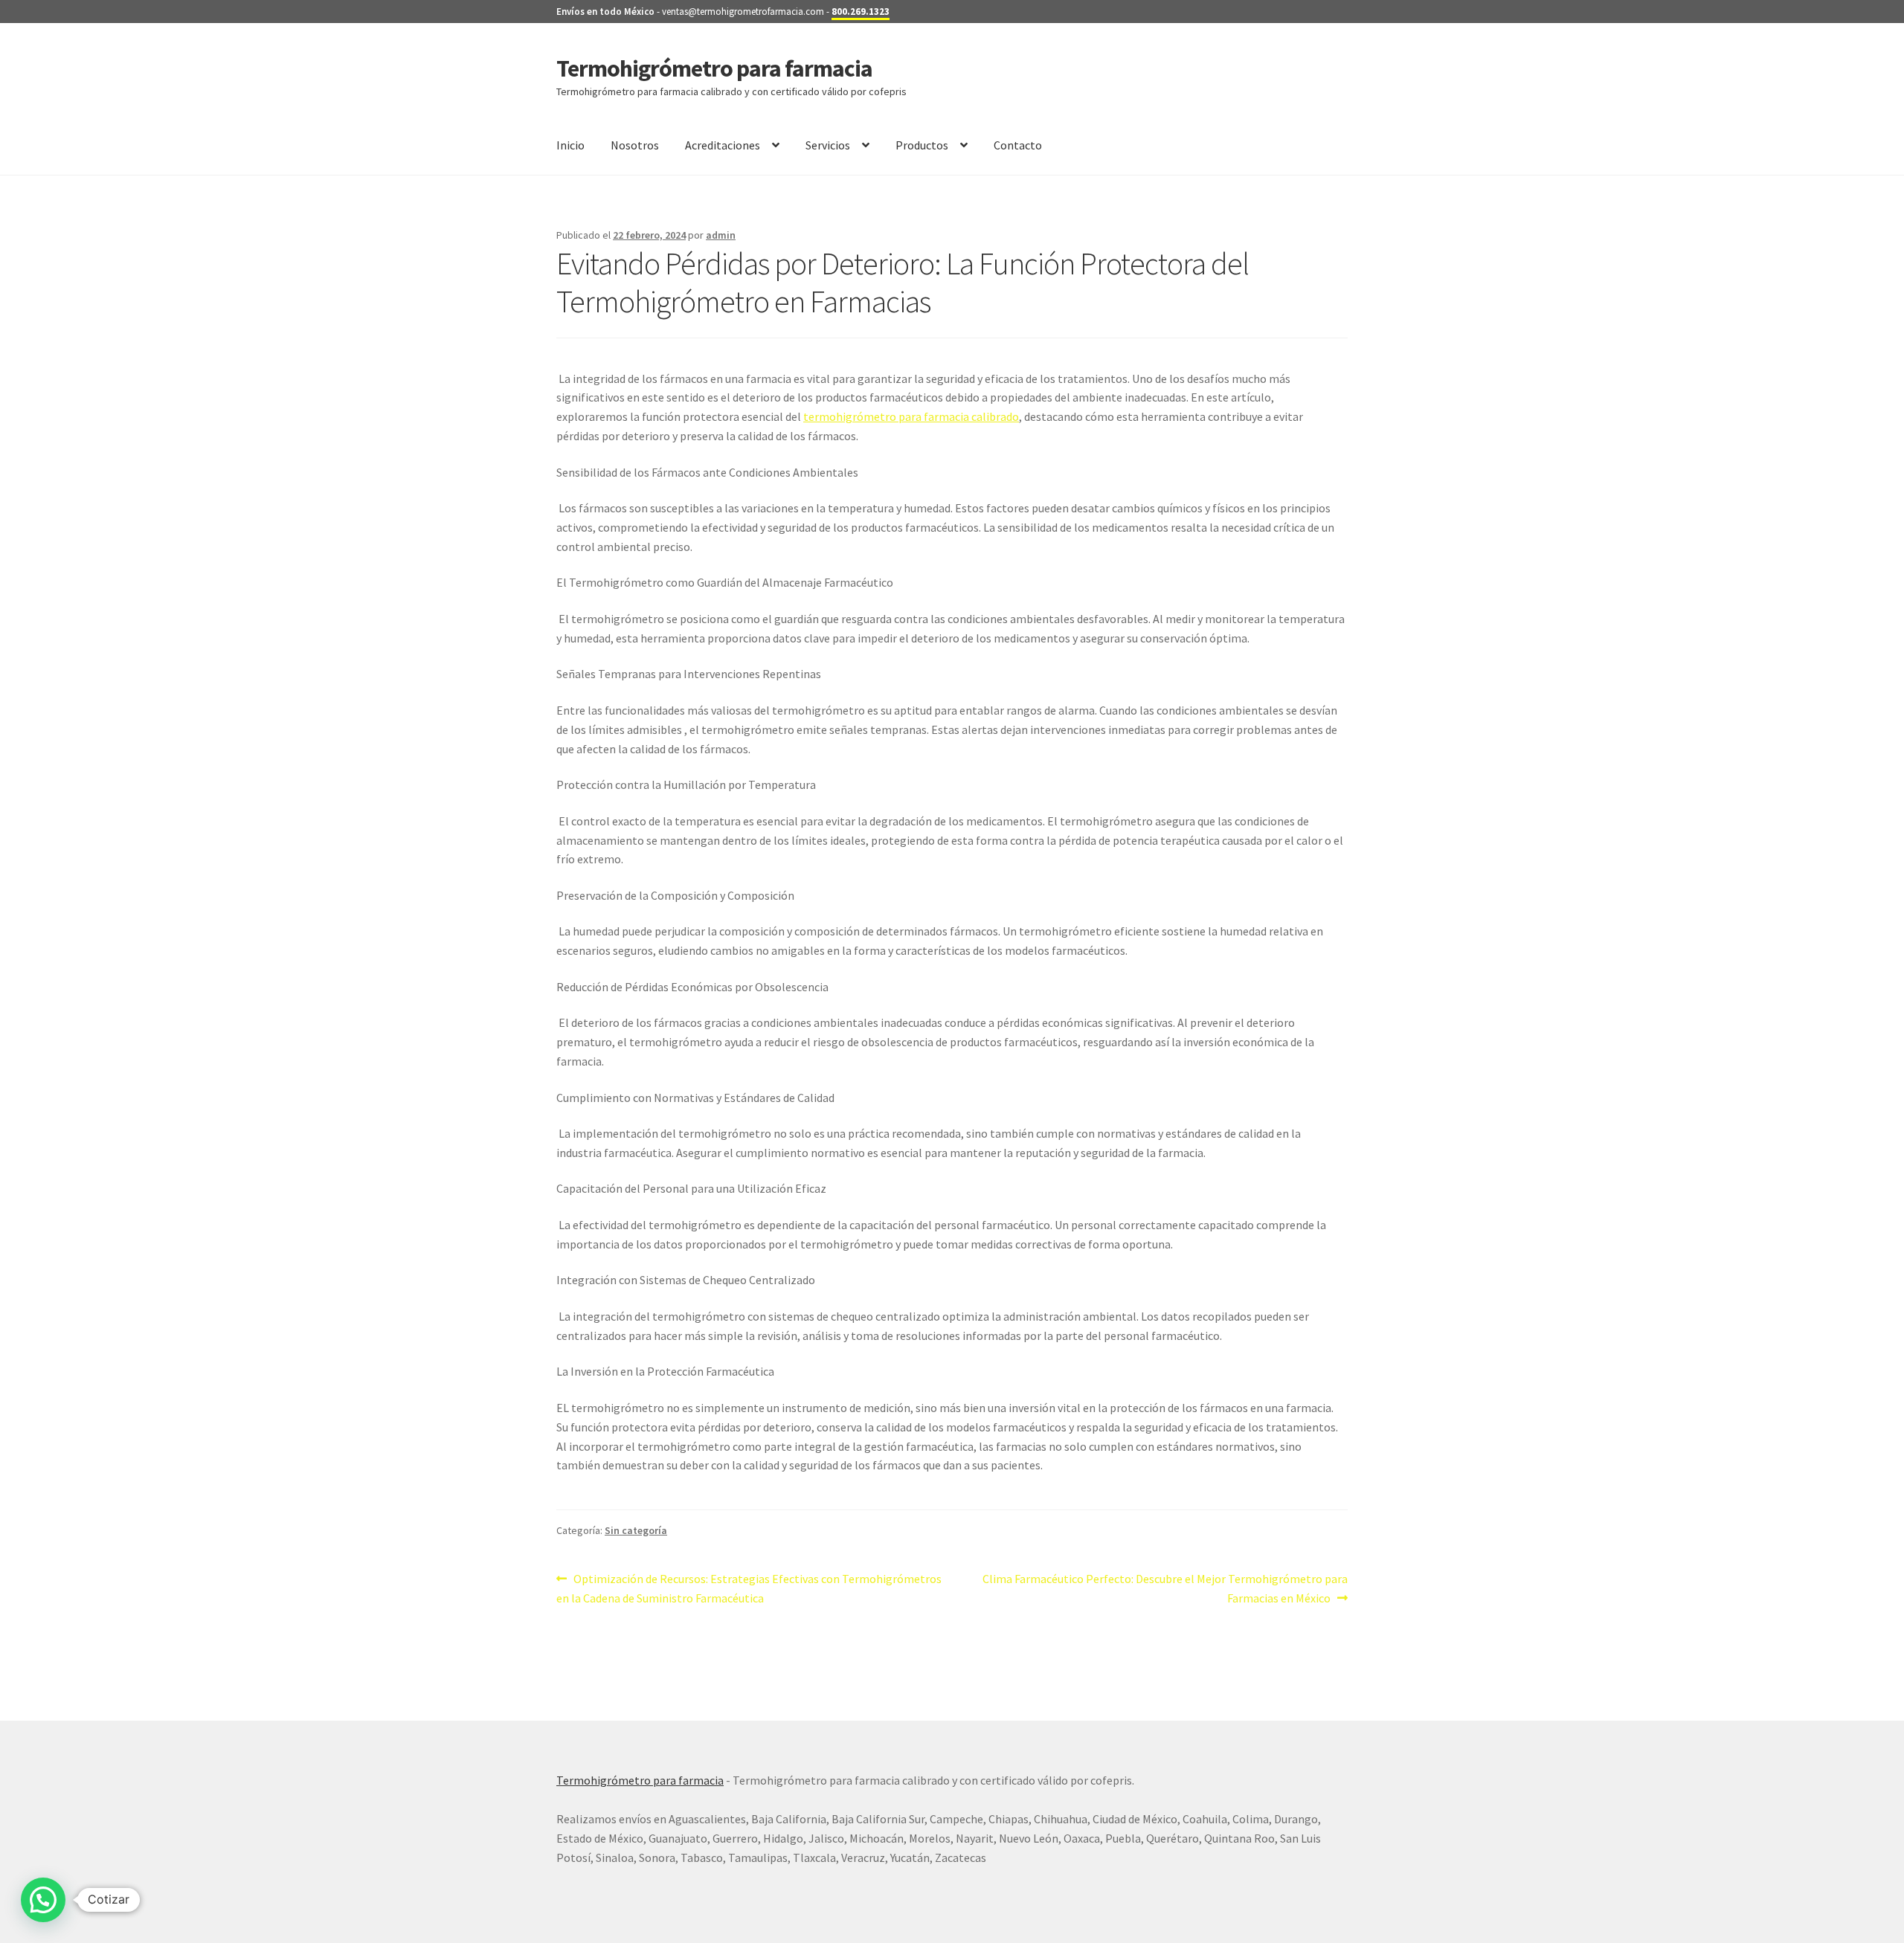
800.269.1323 (861, 12)
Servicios (828, 145)
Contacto (1018, 145)
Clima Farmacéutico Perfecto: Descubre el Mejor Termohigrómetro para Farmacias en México (1165, 1588)
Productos (922, 145)
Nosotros (635, 145)
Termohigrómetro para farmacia (714, 68)
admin (721, 235)
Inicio (570, 145)
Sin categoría (636, 1530)
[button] (43, 1900)
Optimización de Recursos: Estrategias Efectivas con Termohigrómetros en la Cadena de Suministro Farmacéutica (749, 1588)
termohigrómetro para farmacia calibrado (911, 416)
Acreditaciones (723, 145)
